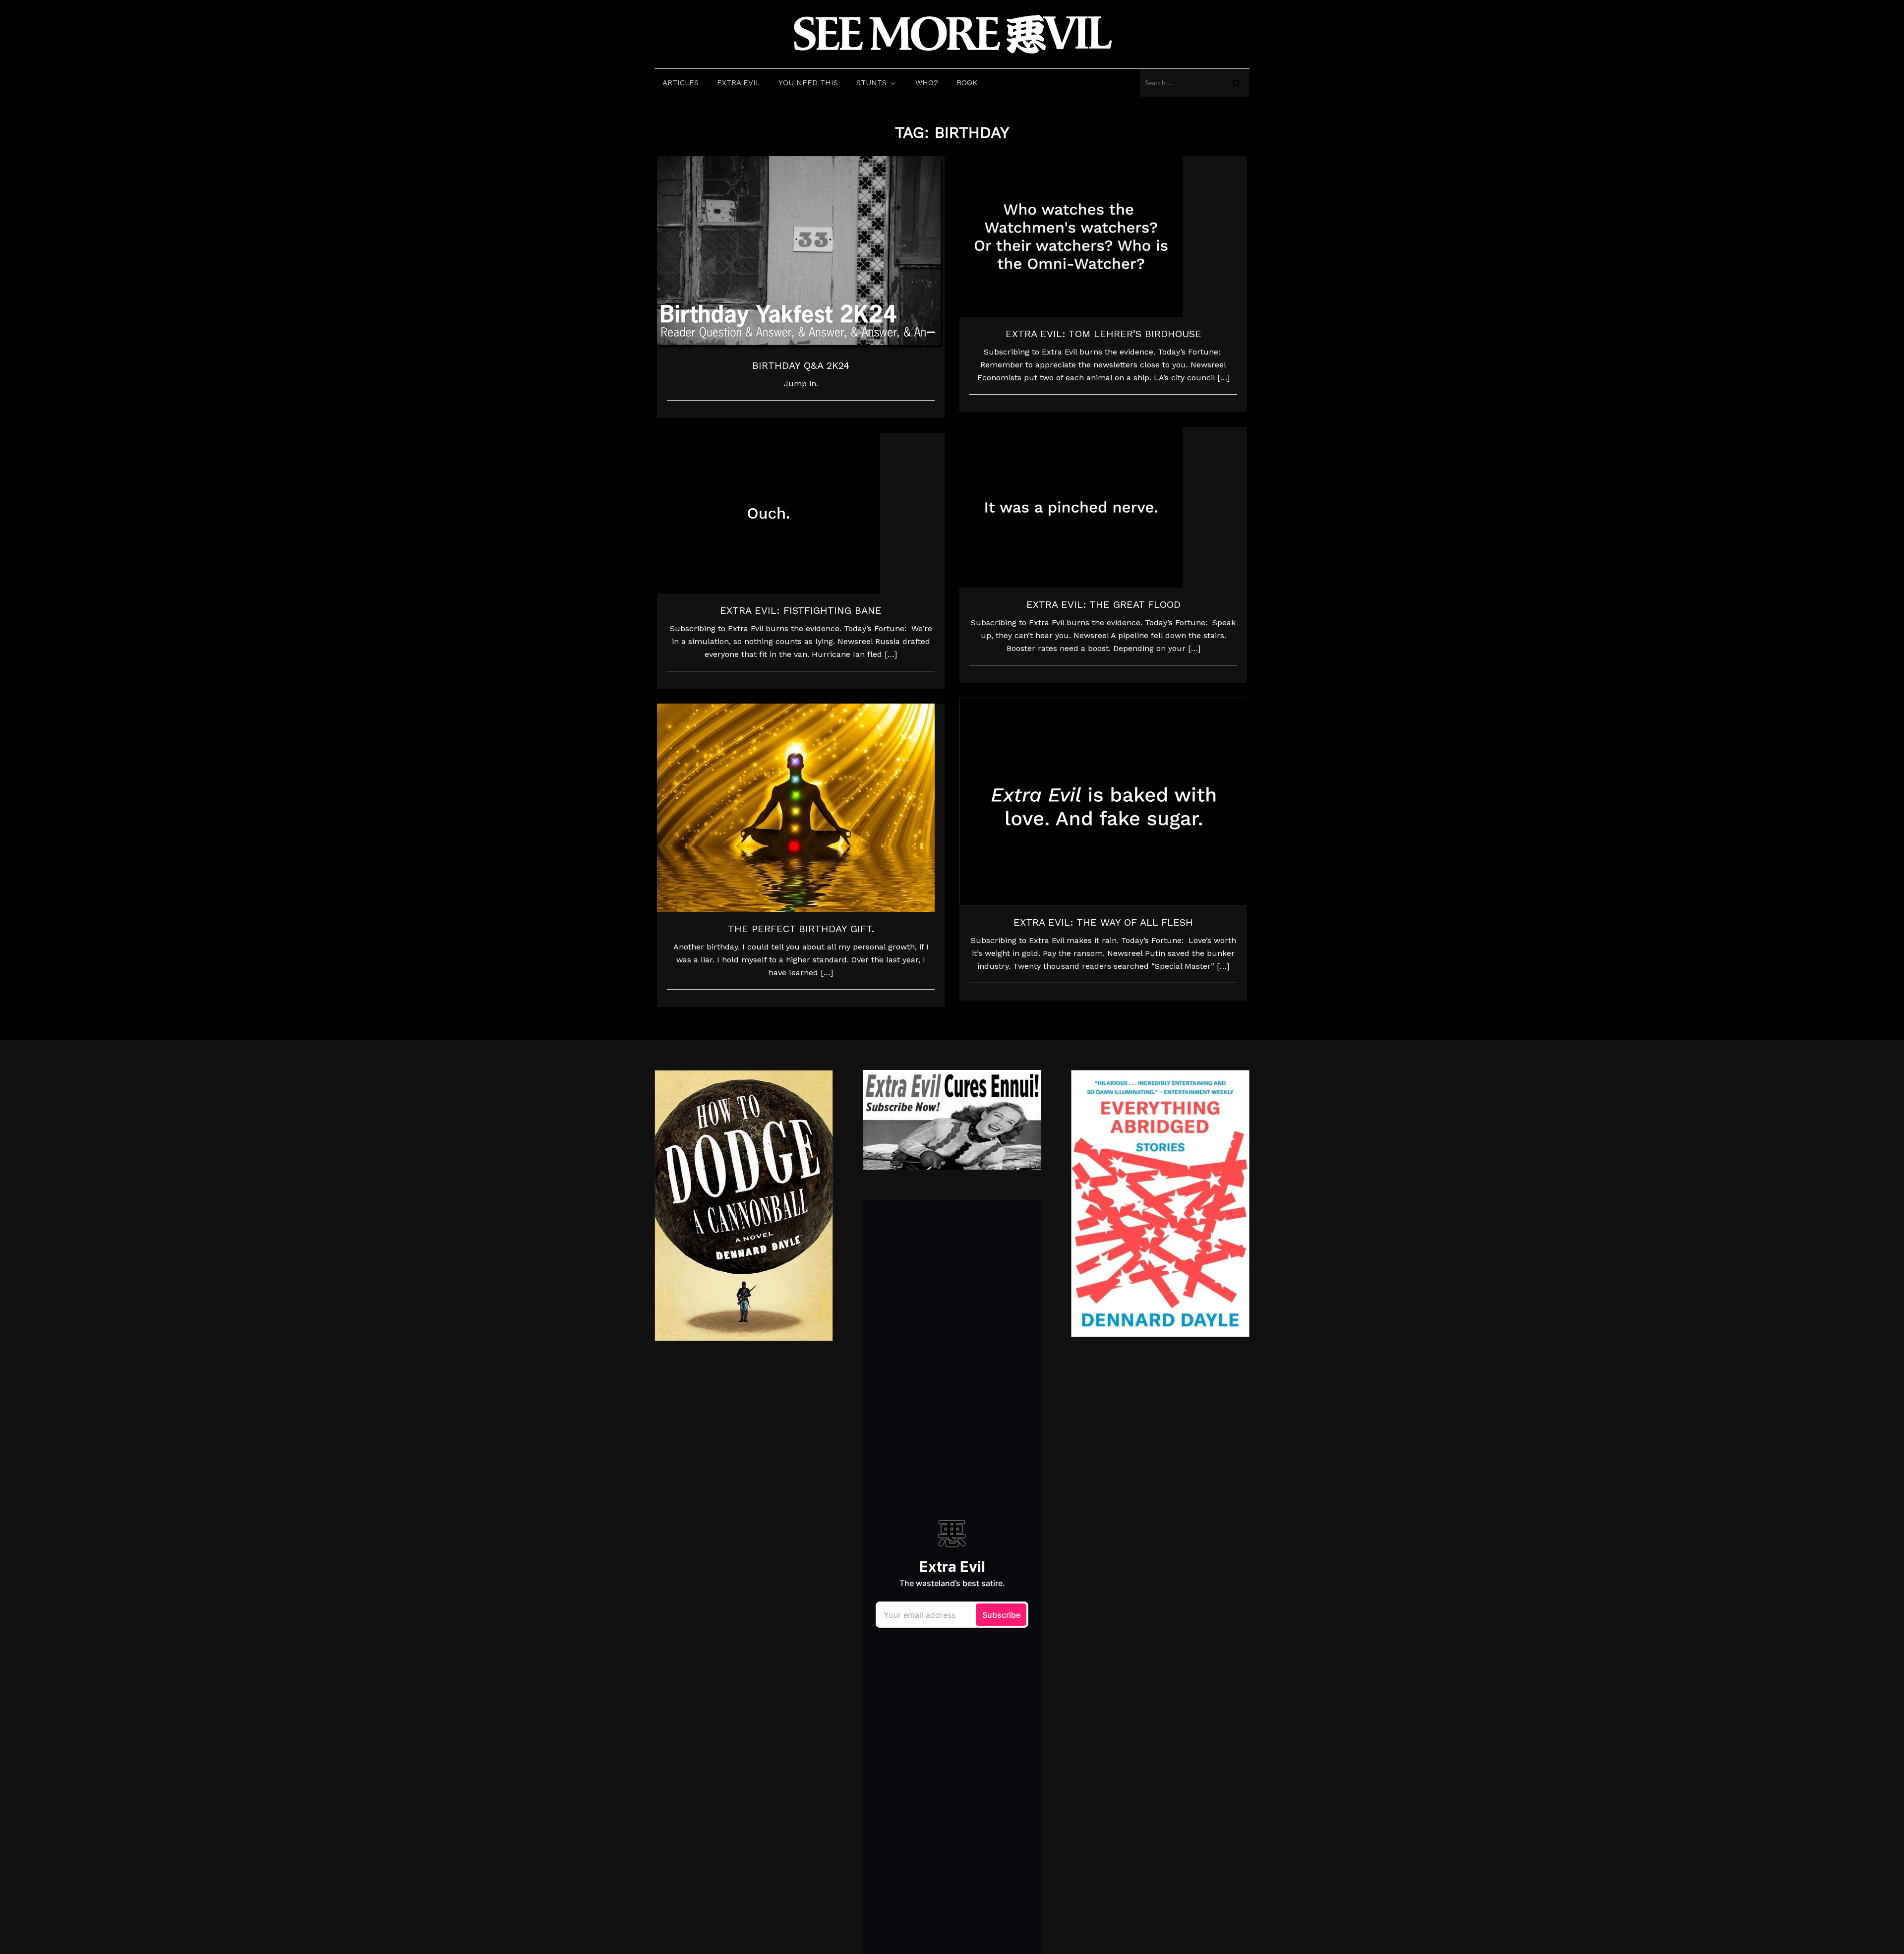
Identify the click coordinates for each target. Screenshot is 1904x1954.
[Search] (1237, 83)
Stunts (871, 83)
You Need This (808, 83)
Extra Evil (739, 83)
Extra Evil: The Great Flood (1103, 604)
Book (967, 83)
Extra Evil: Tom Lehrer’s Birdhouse (1103, 334)
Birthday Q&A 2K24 (801, 365)
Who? (927, 83)
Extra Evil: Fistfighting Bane (801, 610)
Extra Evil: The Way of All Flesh (1103, 922)
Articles (681, 83)
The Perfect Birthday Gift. (801, 929)
